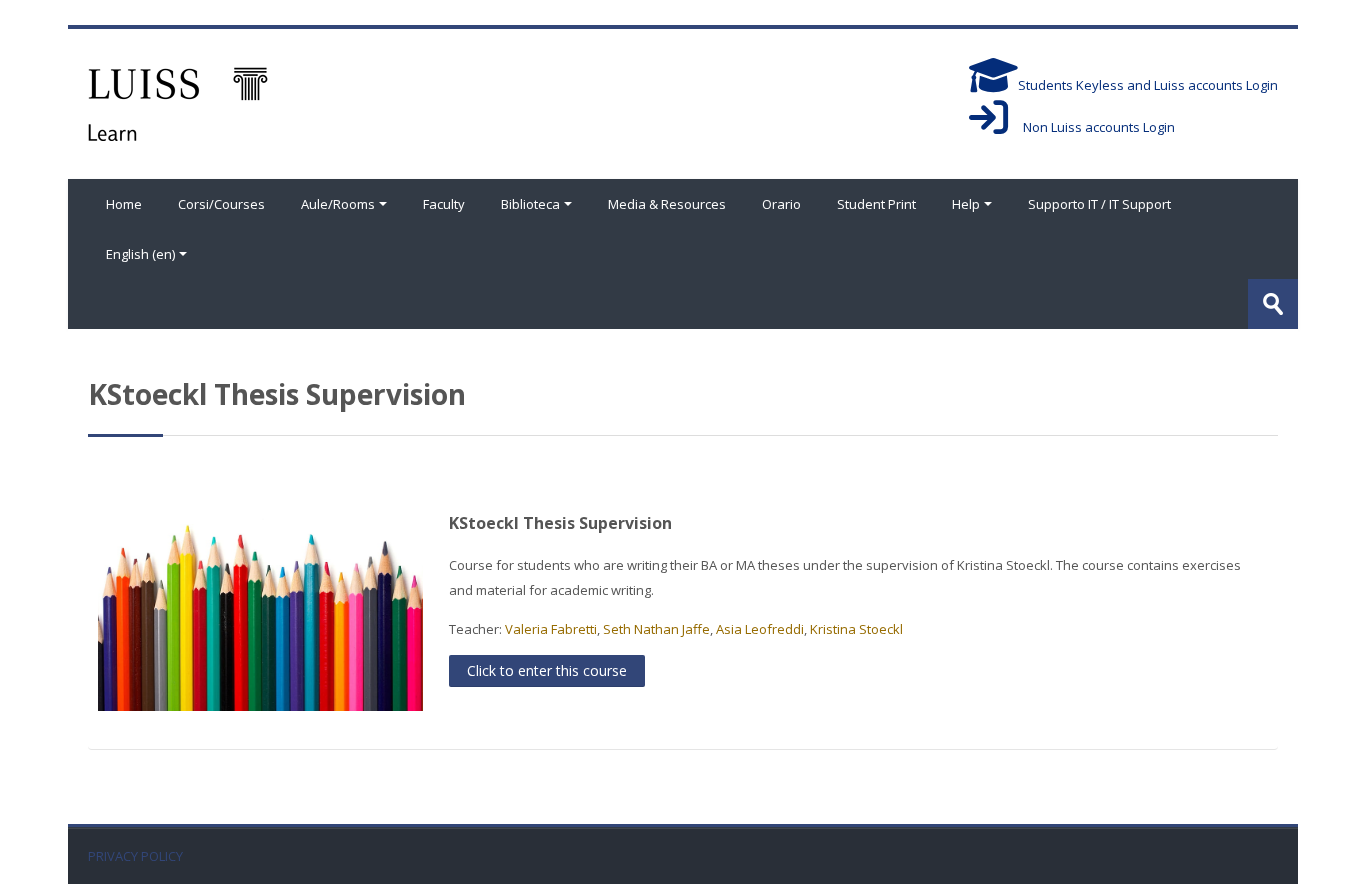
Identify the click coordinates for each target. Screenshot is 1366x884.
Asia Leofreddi (760, 629)
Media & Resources (667, 204)
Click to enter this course (547, 670)
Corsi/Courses (221, 204)
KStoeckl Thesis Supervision (560, 523)
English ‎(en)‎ (140, 254)
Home (124, 204)
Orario (781, 204)
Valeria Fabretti (551, 629)
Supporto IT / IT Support (1099, 204)
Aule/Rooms (338, 204)
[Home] (178, 102)
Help (966, 204)
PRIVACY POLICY (135, 856)
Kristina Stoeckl (856, 629)
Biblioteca (530, 204)
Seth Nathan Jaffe (656, 629)
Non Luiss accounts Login (1091, 127)
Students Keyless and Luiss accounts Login (1148, 85)
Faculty (444, 204)
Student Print (876, 204)
